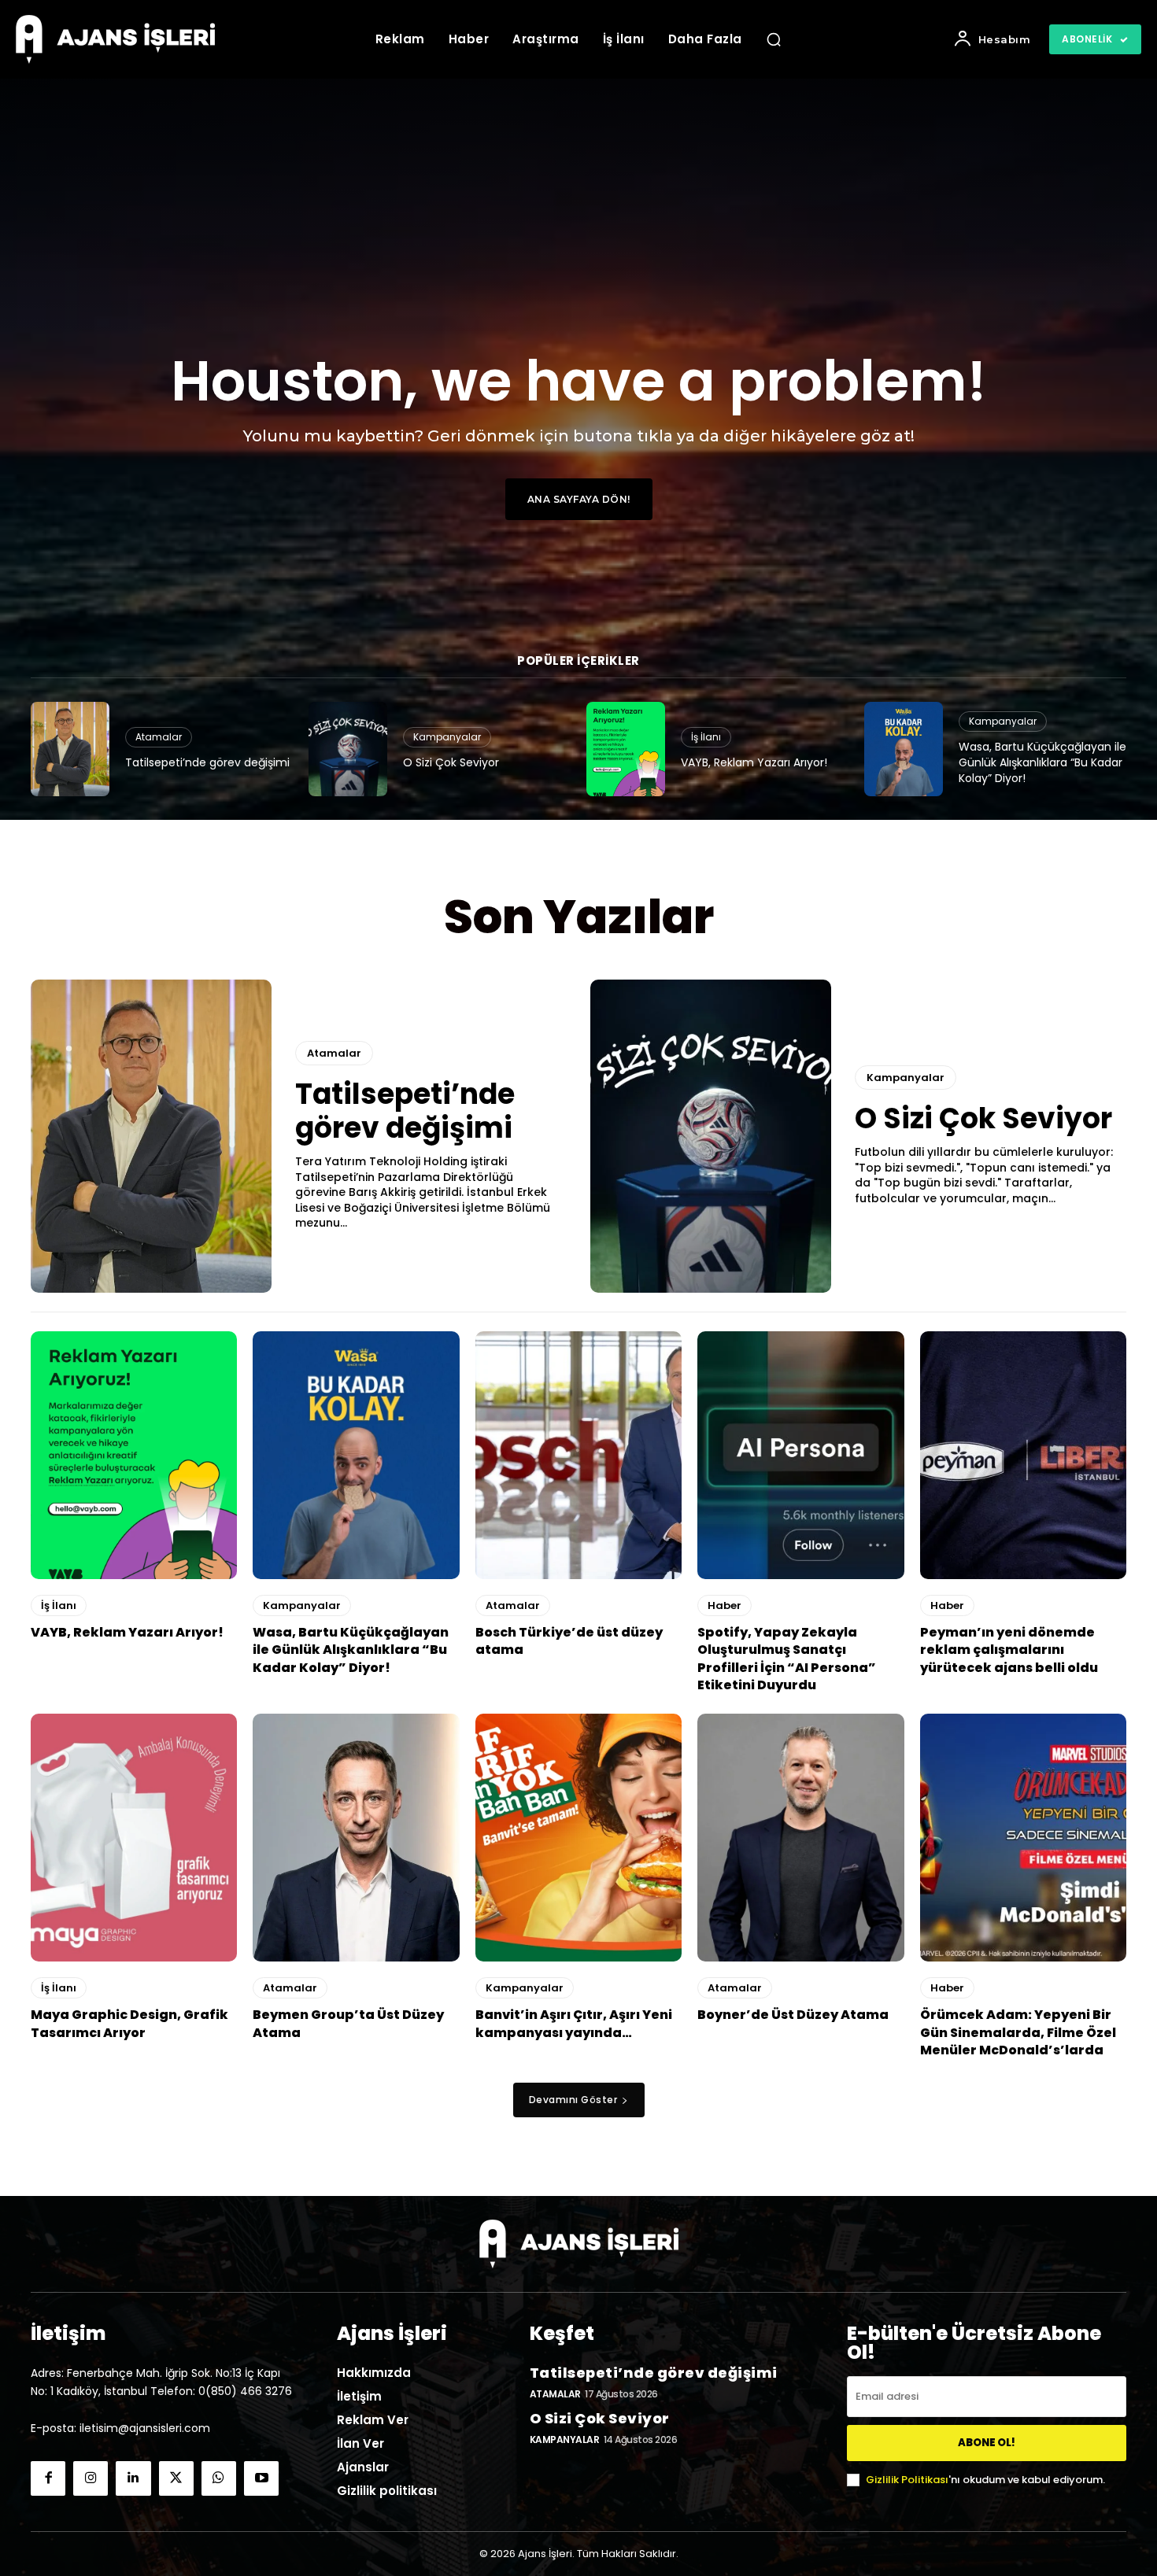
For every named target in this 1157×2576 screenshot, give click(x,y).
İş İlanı (706, 737)
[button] (774, 39)
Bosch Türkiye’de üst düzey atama (569, 1641)
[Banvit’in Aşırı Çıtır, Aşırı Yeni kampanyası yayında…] (578, 1838)
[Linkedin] (133, 2478)
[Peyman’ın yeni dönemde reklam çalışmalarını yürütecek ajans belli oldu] (1023, 1455)
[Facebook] (48, 2478)
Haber (725, 1605)
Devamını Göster (573, 2100)
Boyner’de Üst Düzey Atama (793, 2015)
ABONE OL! (987, 2443)
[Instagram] (91, 2478)
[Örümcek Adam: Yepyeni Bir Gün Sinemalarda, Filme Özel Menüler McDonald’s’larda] (1023, 1838)
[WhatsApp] (219, 2478)
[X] (176, 2478)
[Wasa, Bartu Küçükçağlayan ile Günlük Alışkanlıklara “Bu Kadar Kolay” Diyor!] (904, 749)
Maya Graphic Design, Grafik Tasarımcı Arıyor (129, 2023)
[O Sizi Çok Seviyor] (348, 749)
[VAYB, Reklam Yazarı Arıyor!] (626, 749)
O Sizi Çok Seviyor (451, 762)
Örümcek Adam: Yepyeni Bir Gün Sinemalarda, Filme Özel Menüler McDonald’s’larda (1018, 2032)
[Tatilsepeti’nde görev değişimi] (70, 749)
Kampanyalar (447, 737)
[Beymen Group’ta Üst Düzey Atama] (356, 1838)
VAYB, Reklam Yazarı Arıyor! (754, 762)
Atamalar (159, 737)
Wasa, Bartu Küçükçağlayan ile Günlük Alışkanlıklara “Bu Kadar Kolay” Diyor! (1042, 762)
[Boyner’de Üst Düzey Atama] (800, 1838)
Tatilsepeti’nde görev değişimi (207, 762)
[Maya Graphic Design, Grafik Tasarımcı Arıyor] (134, 1838)
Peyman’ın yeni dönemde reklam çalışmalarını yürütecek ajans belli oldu (1009, 1650)
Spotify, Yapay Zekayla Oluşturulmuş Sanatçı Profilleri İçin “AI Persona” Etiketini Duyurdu (787, 1659)
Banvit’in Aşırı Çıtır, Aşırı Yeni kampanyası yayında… (574, 2023)
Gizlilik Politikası (907, 2480)
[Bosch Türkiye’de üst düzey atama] (578, 1455)
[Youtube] (261, 2478)
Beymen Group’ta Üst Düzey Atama (348, 2023)
